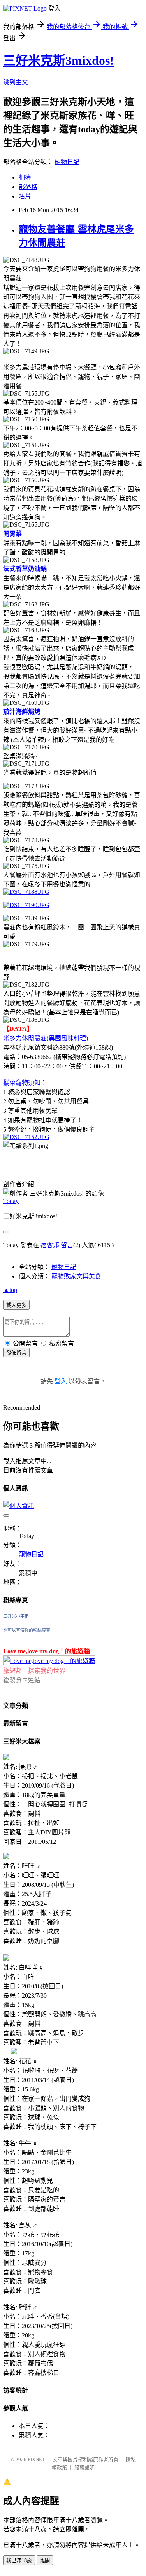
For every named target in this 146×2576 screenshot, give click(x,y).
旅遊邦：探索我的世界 (34, 1671)
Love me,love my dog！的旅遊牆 (47, 1651)
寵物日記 (67, 162)
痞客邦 (50, 1245)
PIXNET (36, 2459)
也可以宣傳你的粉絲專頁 (27, 1630)
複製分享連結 (22, 1680)
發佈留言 (16, 1353)
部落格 (28, 187)
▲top (10, 1290)
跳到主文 (16, 82)
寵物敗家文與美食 (76, 1276)
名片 (25, 196)
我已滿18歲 (19, 2561)
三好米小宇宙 (16, 1616)
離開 (45, 2561)
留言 (67, 1245)
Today (11, 1201)
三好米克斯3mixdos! (59, 61)
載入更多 (16, 1305)
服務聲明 (84, 2468)
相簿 (25, 177)
